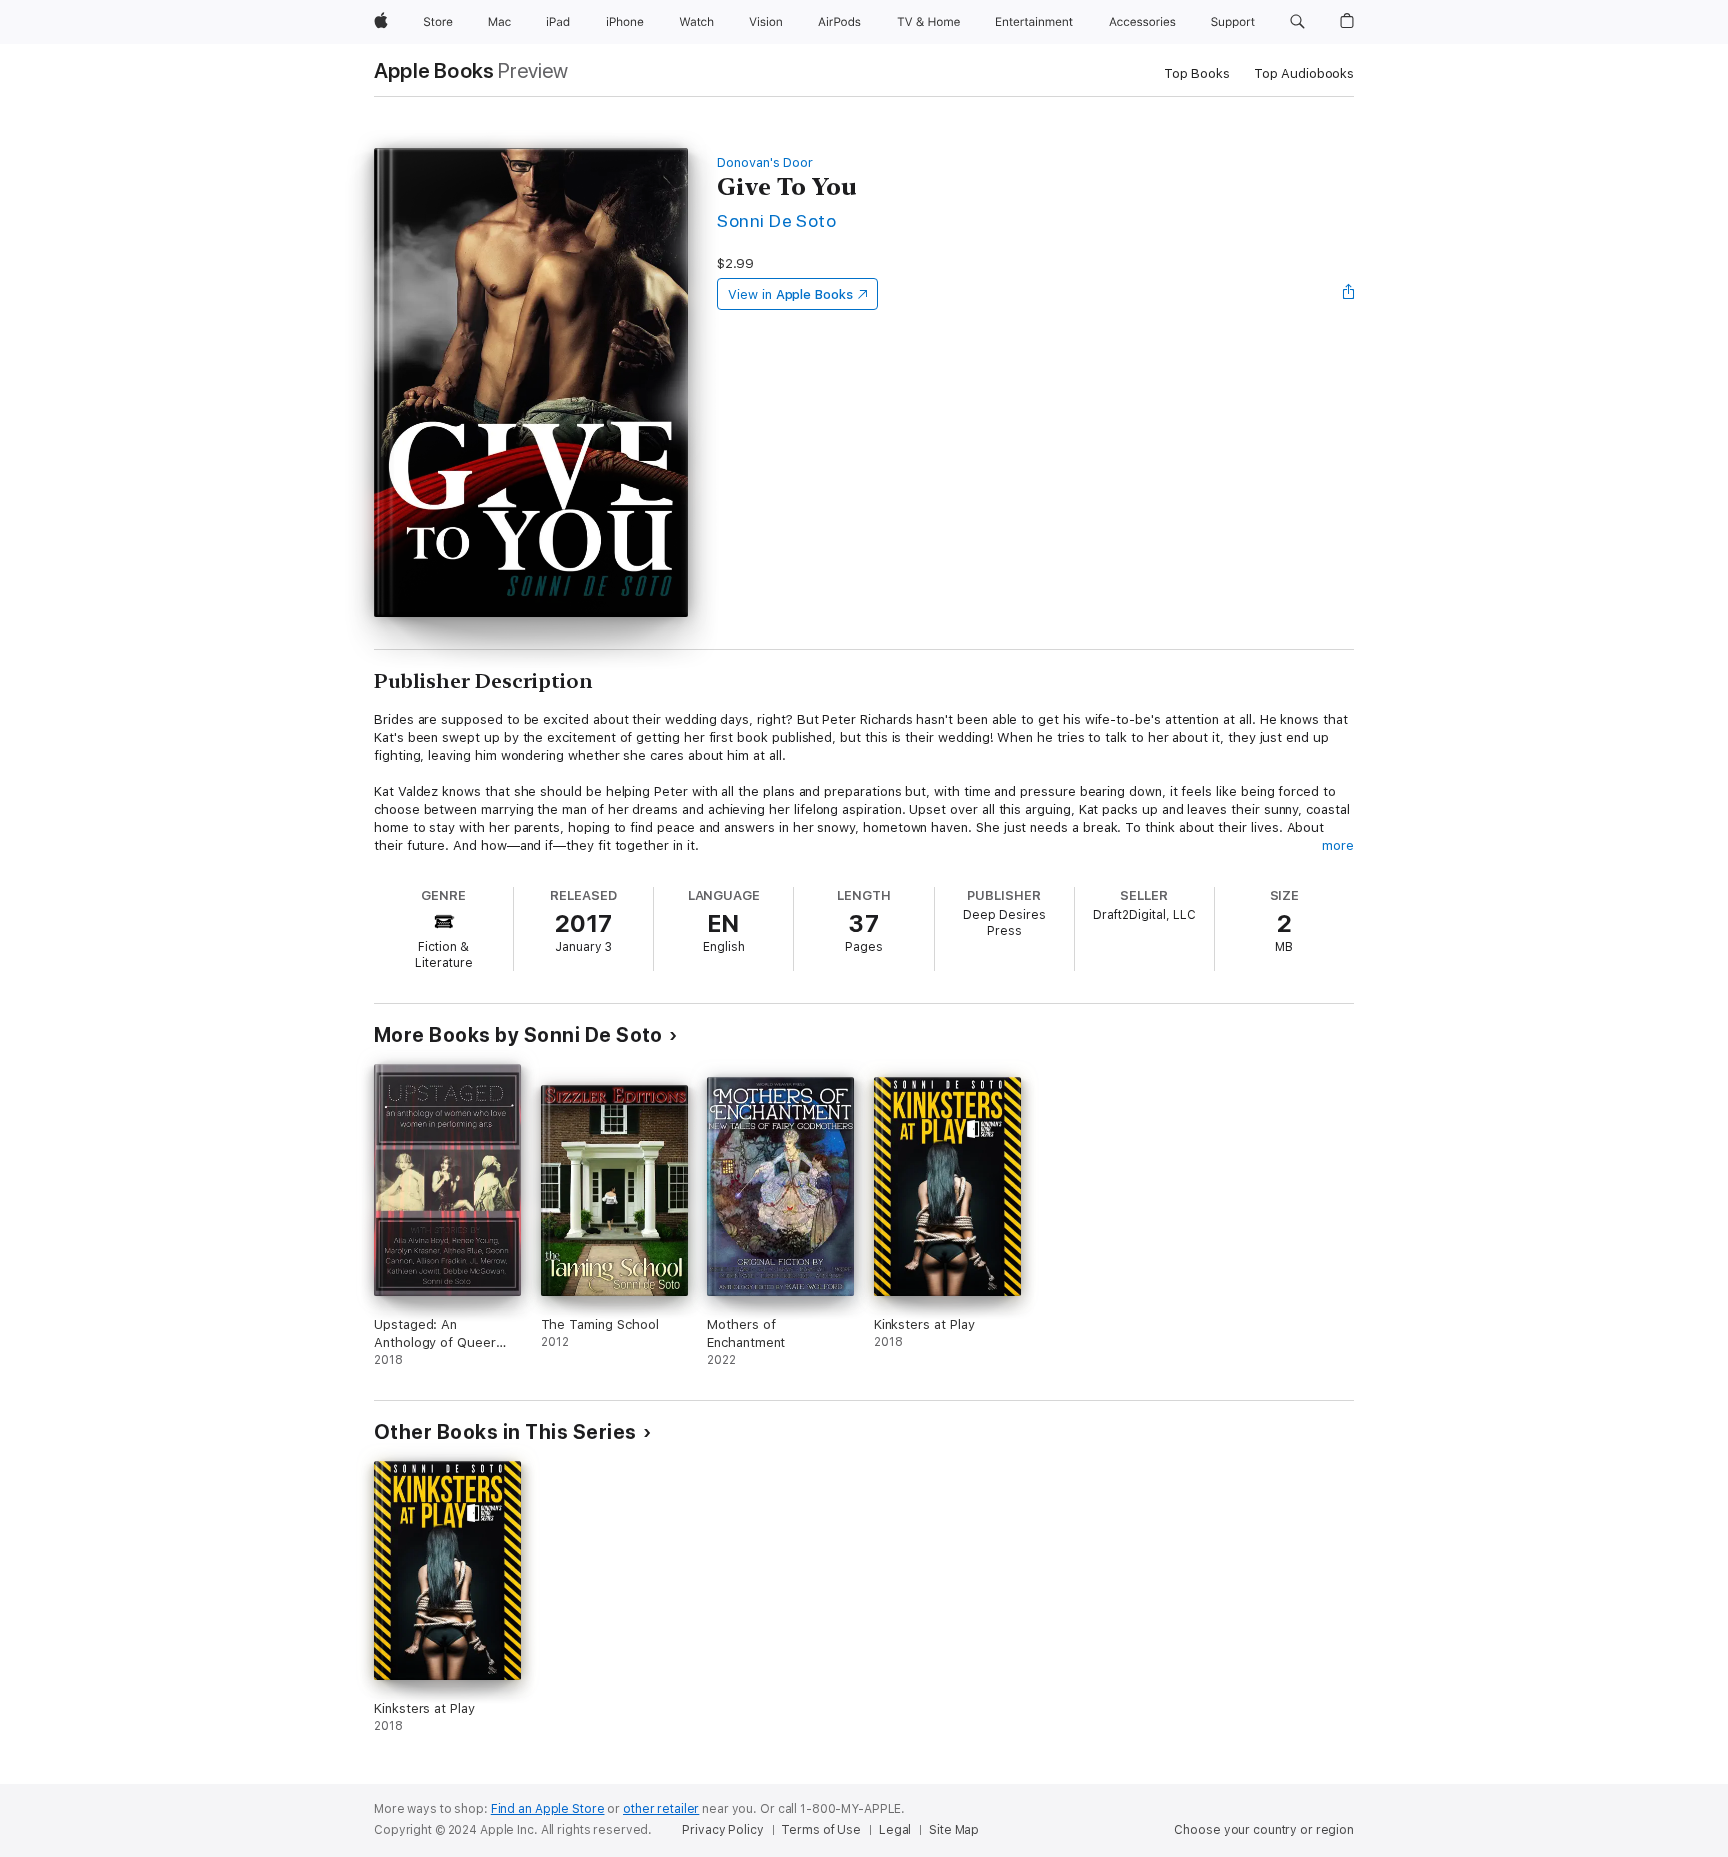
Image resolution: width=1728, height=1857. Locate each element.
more (1338, 845)
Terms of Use (821, 1830)
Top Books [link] (1197, 73)
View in (790, 294)
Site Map (954, 1830)
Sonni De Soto (776, 220)
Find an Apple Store (548, 1809)
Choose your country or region (1264, 1830)
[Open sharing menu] (1349, 294)
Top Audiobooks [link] (1304, 73)
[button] (1297, 22)
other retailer (661, 1809)
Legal (895, 1830)
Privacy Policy (722, 1830)
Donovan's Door (765, 162)
